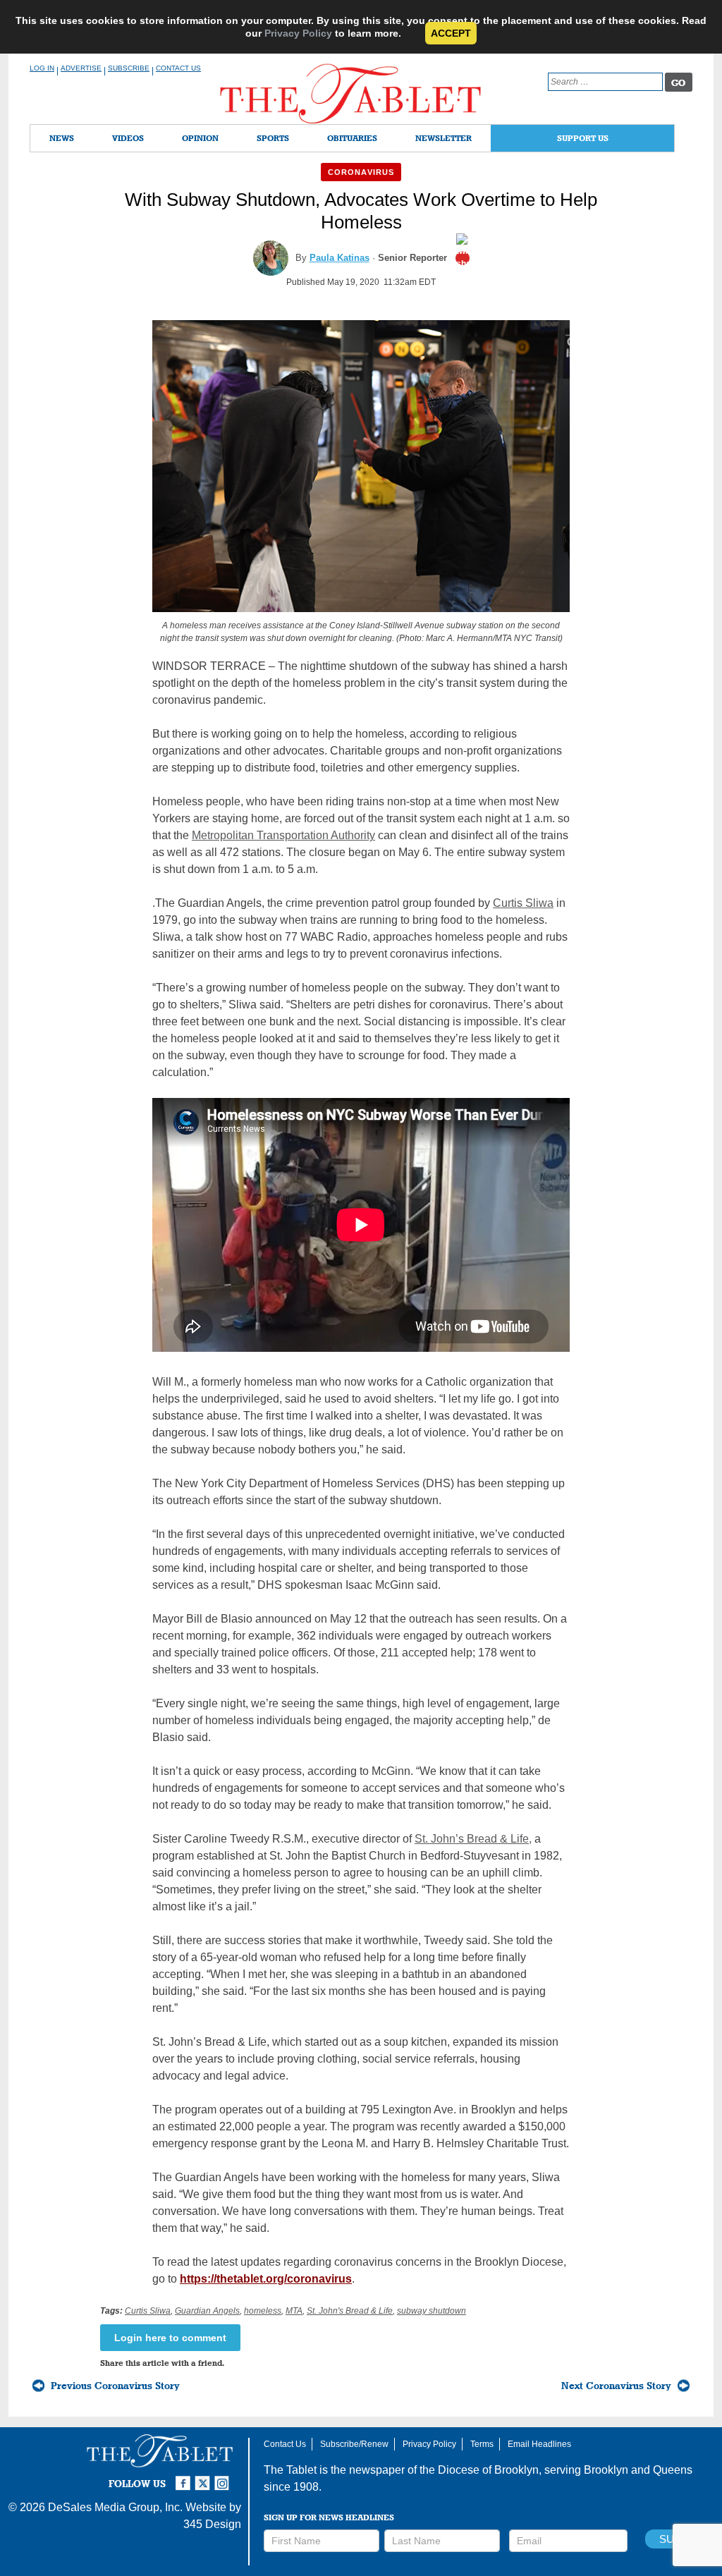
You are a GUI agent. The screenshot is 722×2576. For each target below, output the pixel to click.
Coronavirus (361, 172)
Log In (42, 68)
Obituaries (352, 138)
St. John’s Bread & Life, (473, 1839)
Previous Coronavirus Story (115, 2386)
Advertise (81, 68)
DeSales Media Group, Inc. (115, 2507)
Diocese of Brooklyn (488, 2470)
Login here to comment (170, 2338)
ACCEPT (451, 33)
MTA (294, 2311)
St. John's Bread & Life (350, 2311)
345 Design (212, 2524)
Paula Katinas (339, 258)
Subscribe (129, 68)
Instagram (224, 2477)
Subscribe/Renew (354, 2444)
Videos (128, 138)
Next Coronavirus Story (616, 2386)
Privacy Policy (298, 33)
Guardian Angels (207, 2311)
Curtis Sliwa (523, 903)
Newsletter (443, 138)
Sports (273, 138)
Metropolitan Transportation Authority (283, 835)
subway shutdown (432, 2311)
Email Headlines (539, 2444)
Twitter (204, 2477)
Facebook (185, 2477)
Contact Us (178, 68)
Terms (482, 2444)
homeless (263, 2311)
